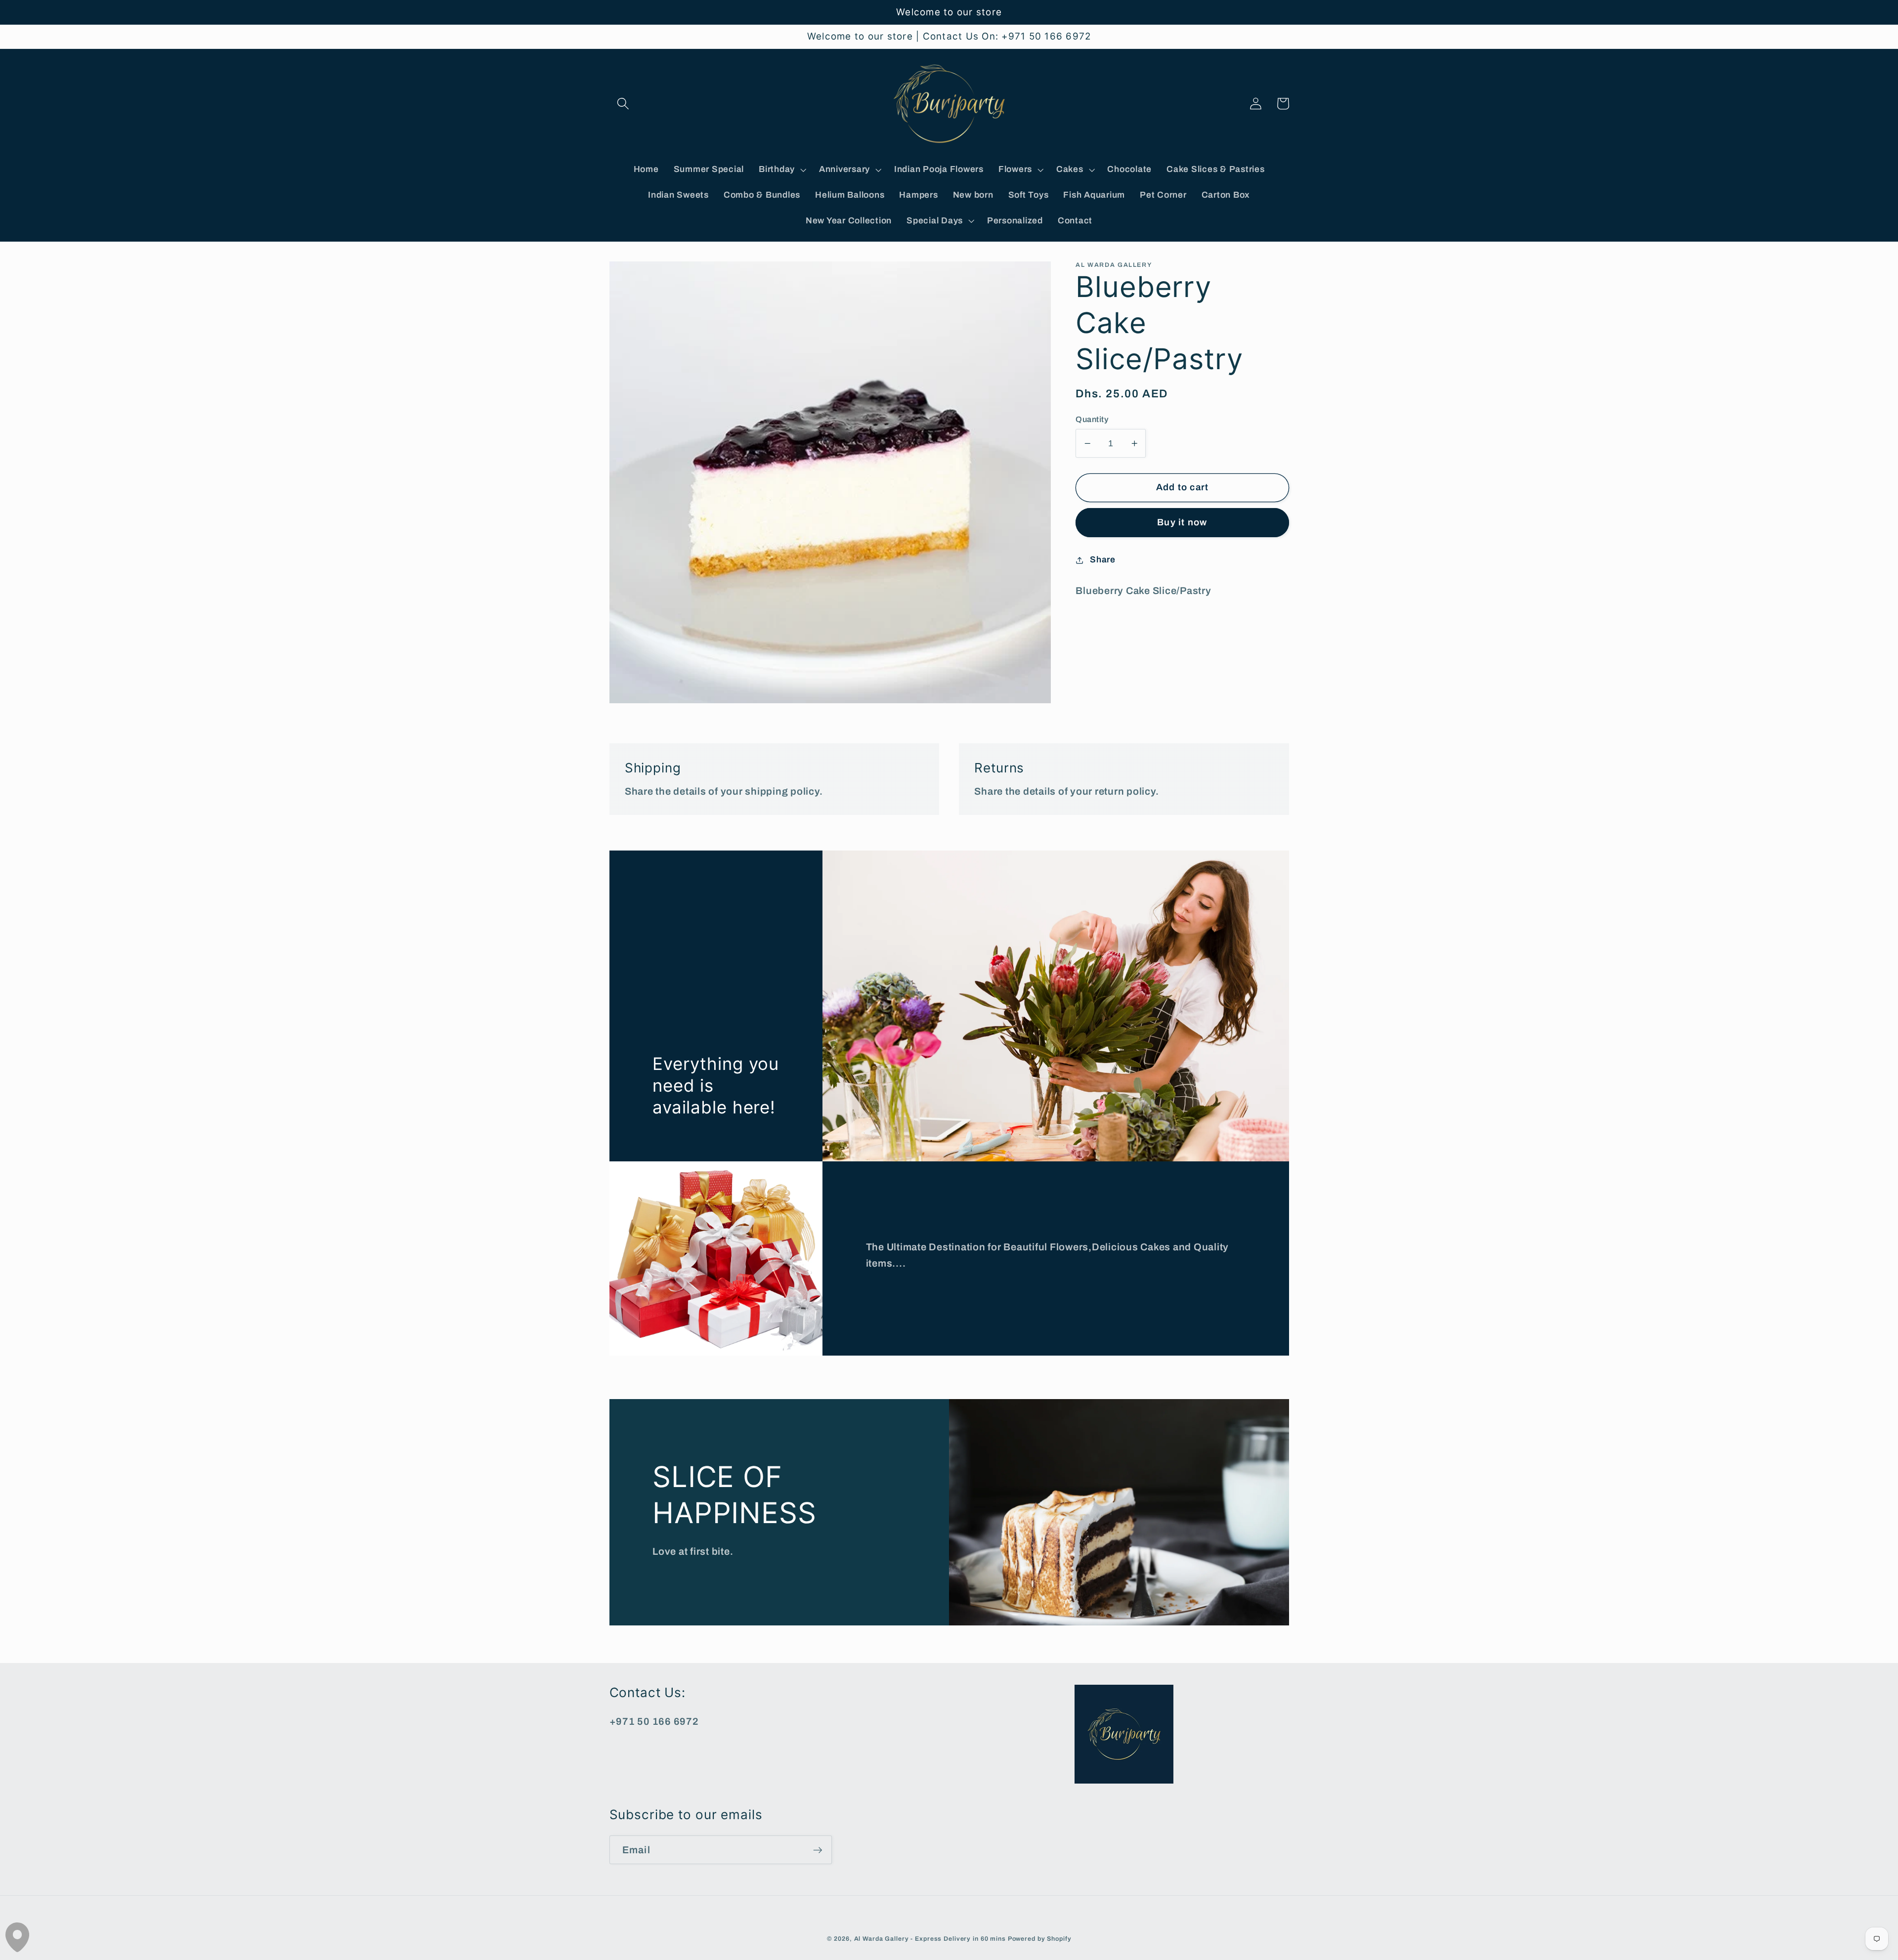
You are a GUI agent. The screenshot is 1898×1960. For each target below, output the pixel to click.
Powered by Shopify (1040, 1939)
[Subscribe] (818, 1850)
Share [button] (1103, 560)
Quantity (1092, 419)
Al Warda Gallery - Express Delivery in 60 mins (930, 1939)
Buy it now (1182, 522)
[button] (623, 104)
